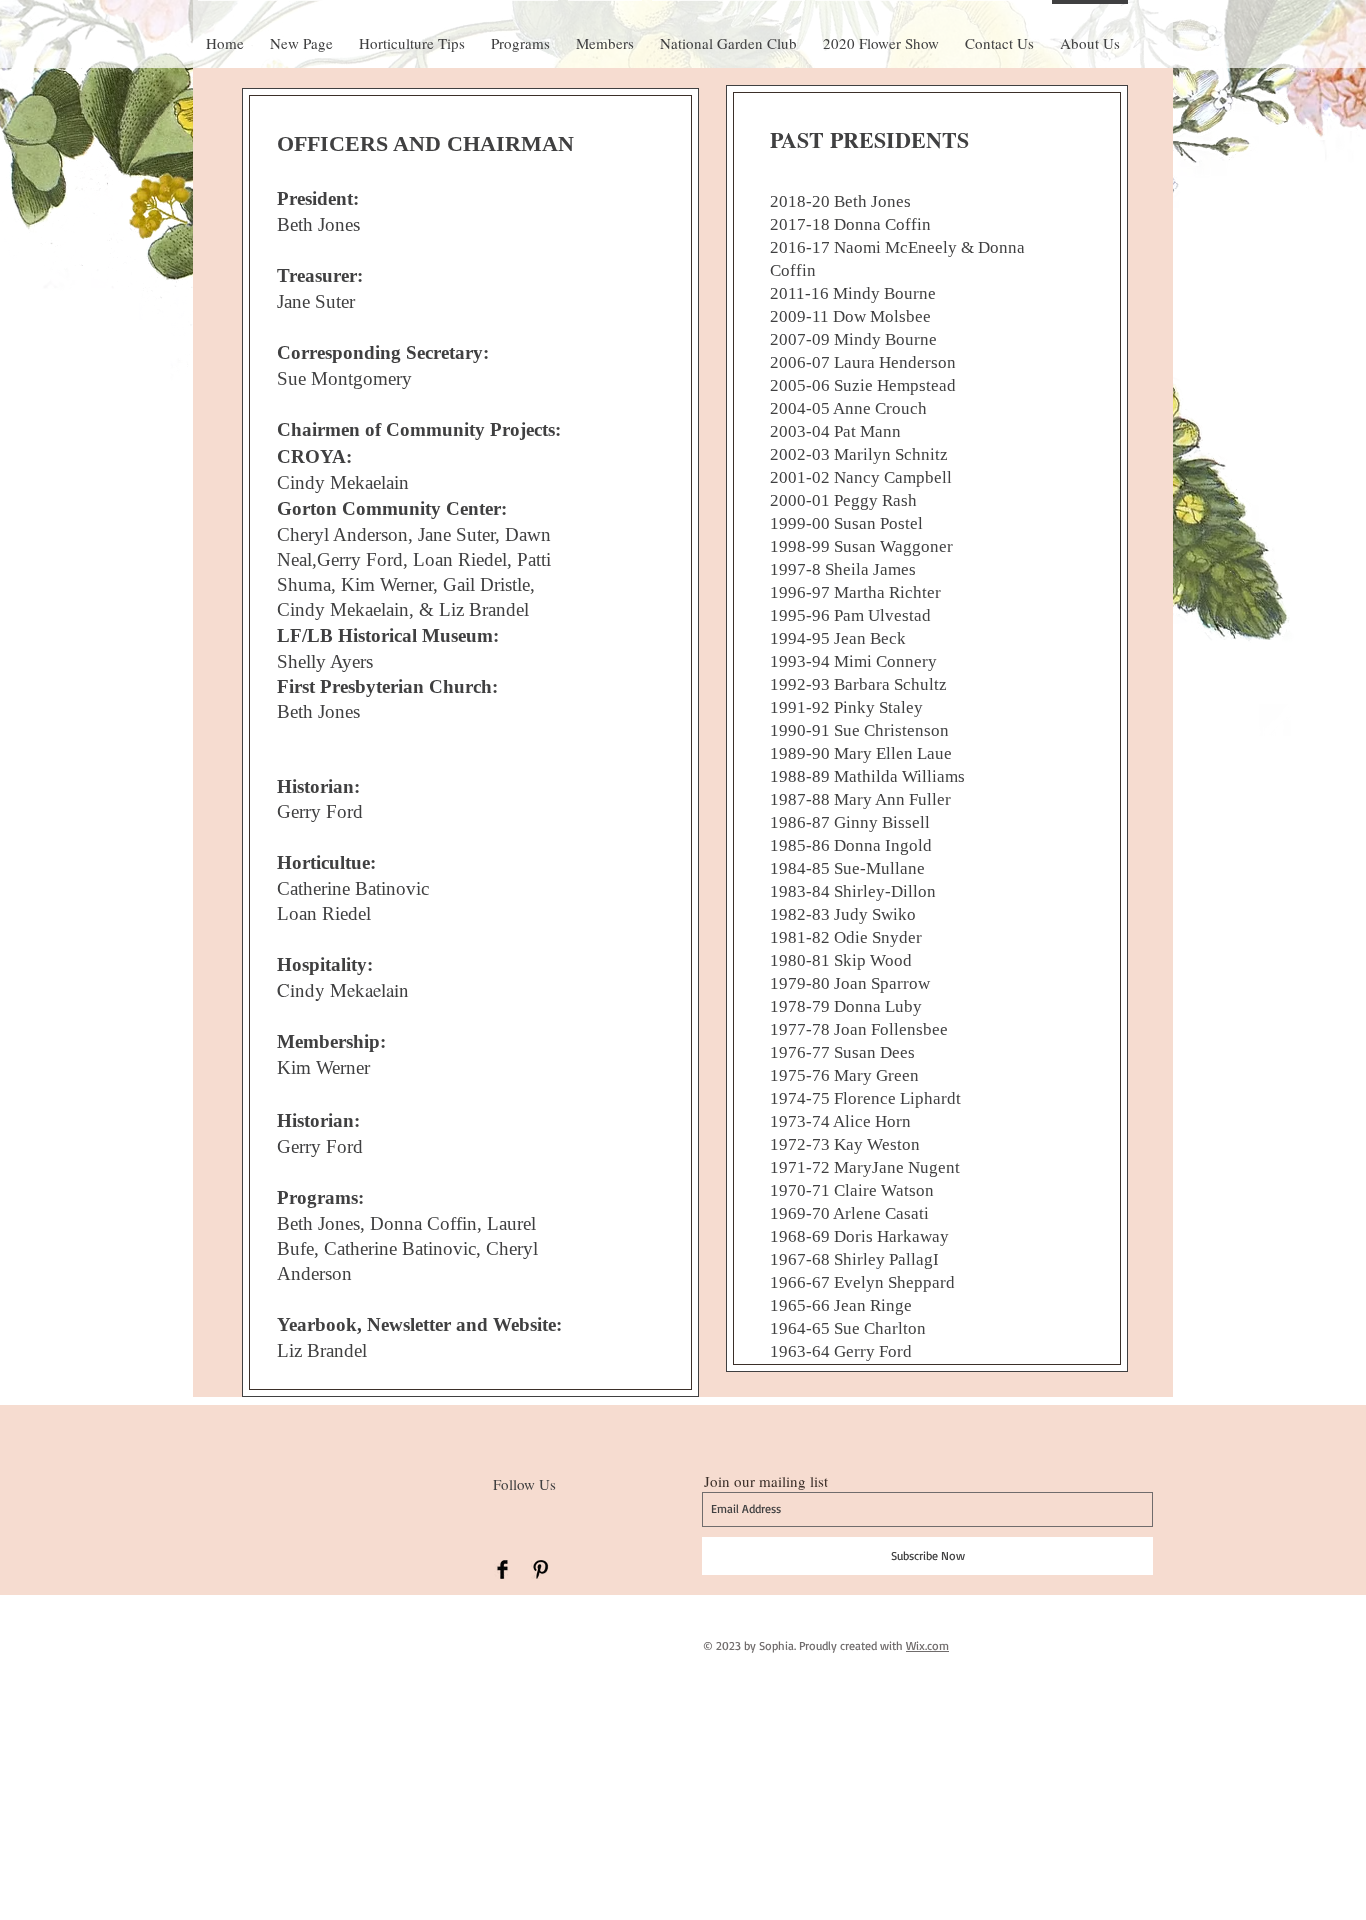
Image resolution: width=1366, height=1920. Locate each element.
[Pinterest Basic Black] (540, 1569)
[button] (881, 34)
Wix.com (927, 1645)
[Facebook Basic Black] (502, 1569)
